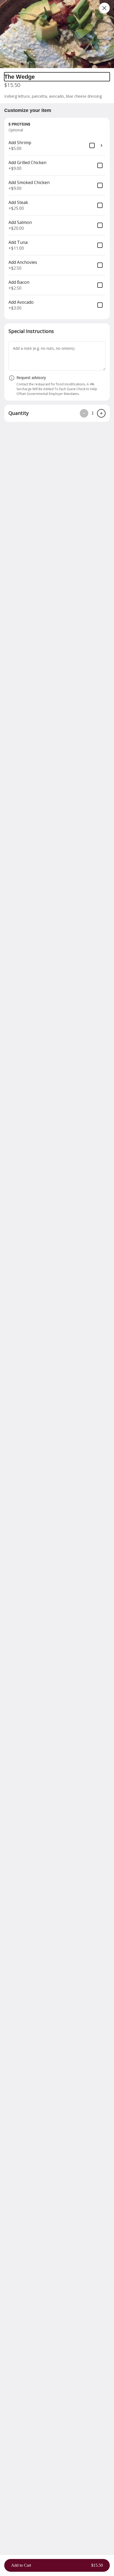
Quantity (19, 413)
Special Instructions (31, 331)
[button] (57, 34)
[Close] (104, 8)
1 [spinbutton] (93, 413)
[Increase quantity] (101, 413)
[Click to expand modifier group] (102, 145)
